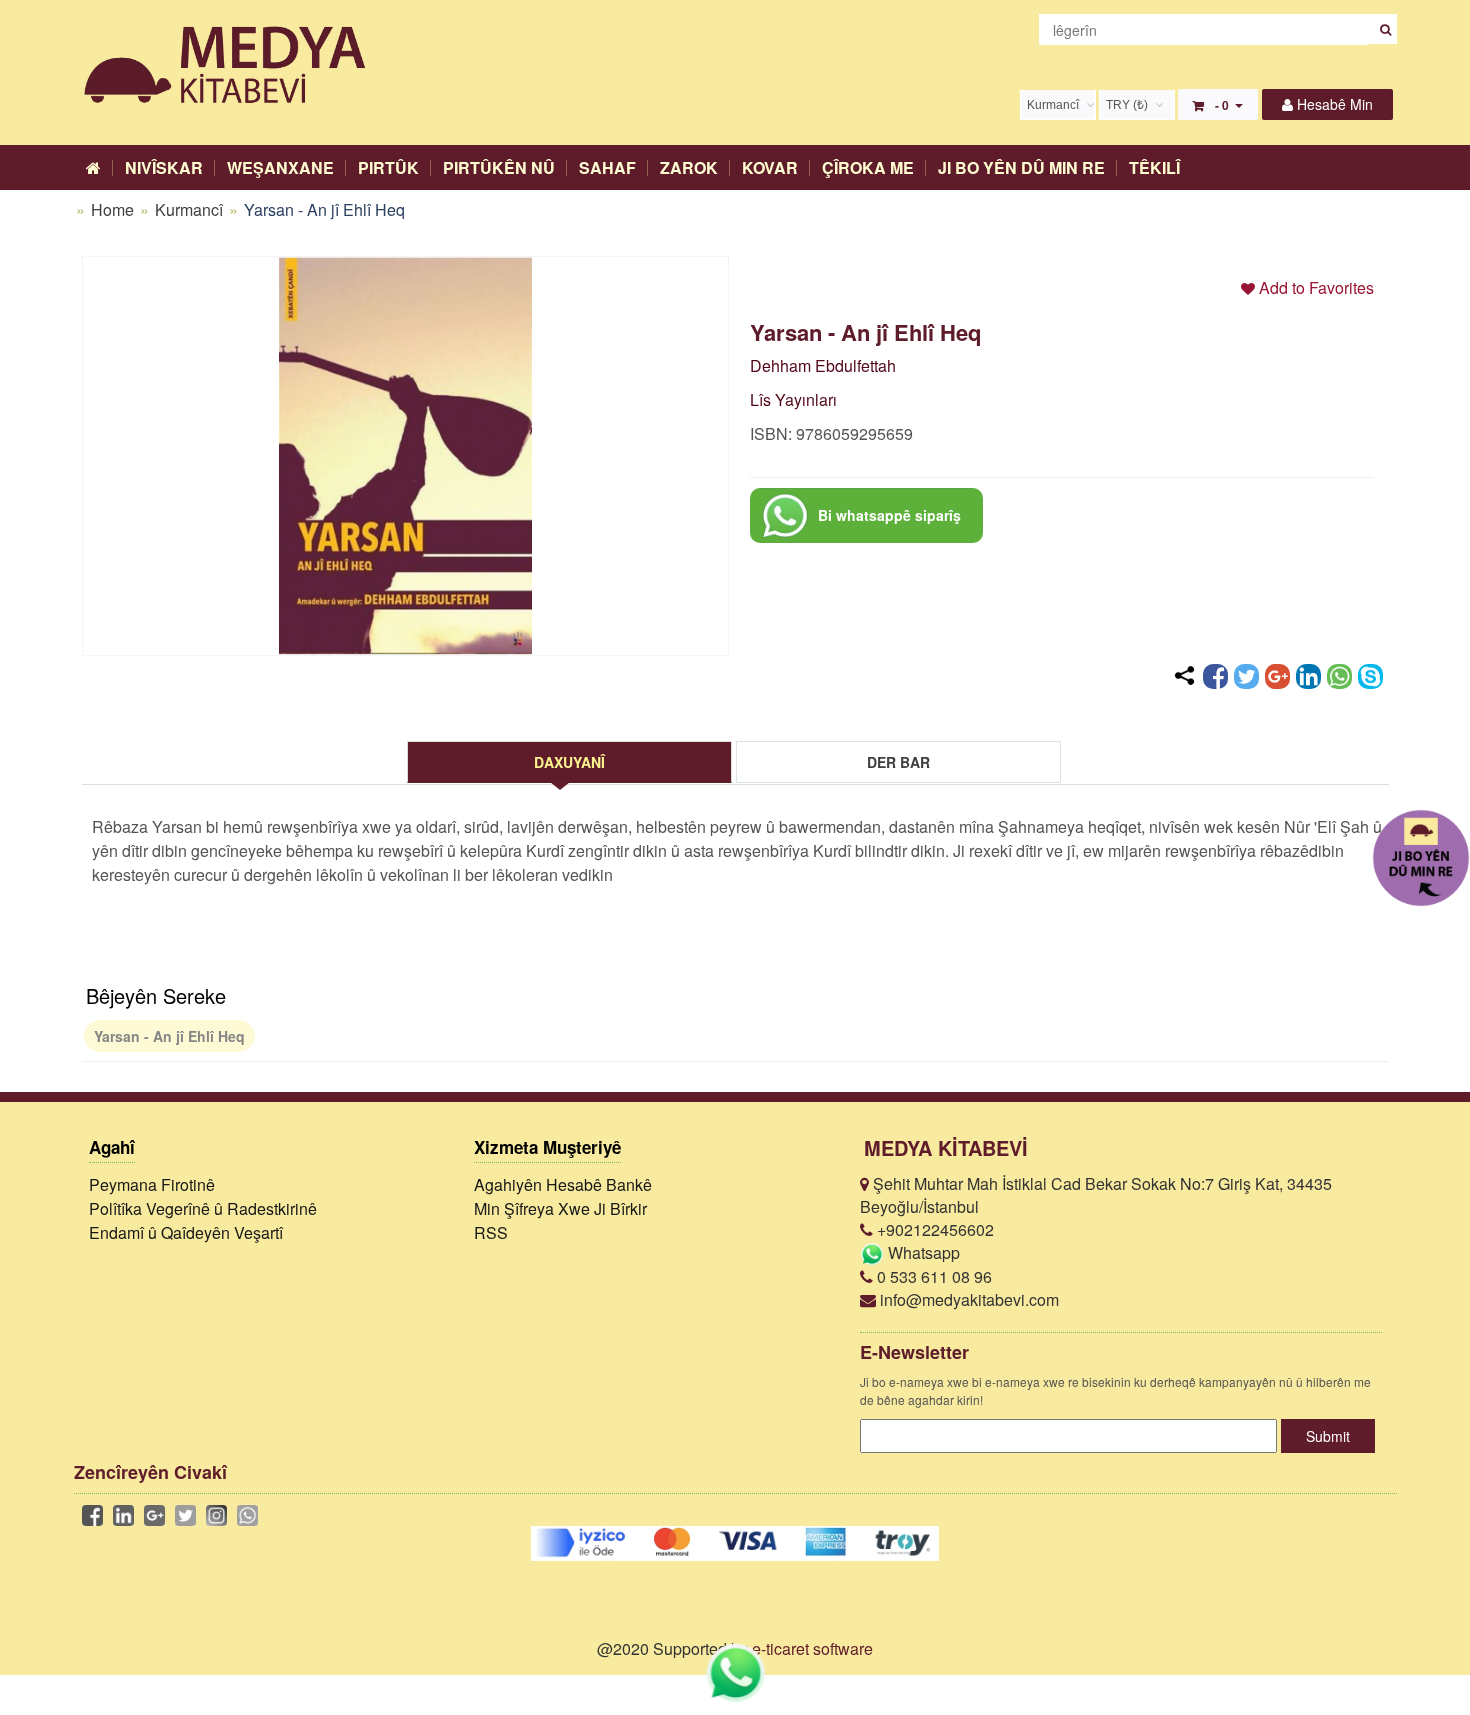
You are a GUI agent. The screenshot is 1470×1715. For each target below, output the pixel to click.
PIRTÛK (388, 167)
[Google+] (1277, 676)
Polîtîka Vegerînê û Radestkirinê (203, 1208)
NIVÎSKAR (164, 167)
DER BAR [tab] (898, 762)
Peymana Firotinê (152, 1184)
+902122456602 (933, 1229)
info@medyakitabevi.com (967, 1299)
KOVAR (770, 167)
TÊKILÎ (1154, 167)
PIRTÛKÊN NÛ (499, 167)
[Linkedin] (1308, 676)
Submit (1328, 1436)
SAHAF (607, 167)
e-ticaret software (812, 1648)
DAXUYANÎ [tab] (569, 762)
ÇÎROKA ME (868, 167)
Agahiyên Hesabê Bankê (563, 1184)
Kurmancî (191, 209)
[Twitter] (1246, 676)
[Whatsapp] (1339, 676)
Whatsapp (922, 1252)
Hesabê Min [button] (1333, 104)
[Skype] (1370, 676)
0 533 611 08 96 (932, 1276)
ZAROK (689, 167)
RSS (491, 1232)
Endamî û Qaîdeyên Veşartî (186, 1232)
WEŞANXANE (280, 167)
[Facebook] (1215, 676)
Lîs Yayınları (793, 399)
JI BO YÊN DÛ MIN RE (1021, 167)
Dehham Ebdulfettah (823, 365)
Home (112, 209)
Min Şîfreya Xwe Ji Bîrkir (560, 1208)
